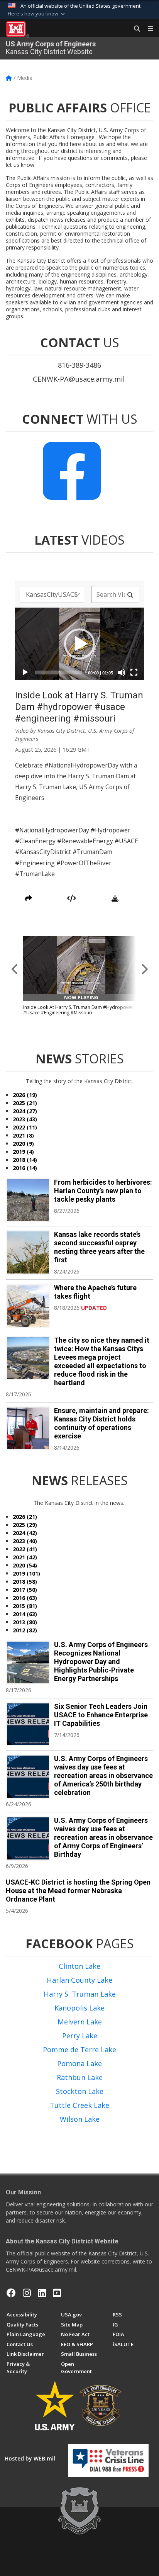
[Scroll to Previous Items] (15, 969)
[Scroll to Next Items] (144, 969)
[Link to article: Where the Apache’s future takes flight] (28, 1306)
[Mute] (122, 672)
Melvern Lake (80, 2022)
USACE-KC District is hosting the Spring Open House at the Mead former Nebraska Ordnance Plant (78, 1891)
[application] (79, 644)
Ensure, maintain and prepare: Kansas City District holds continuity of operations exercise (101, 1423)
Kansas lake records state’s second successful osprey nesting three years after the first (99, 1247)
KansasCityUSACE (52, 594)
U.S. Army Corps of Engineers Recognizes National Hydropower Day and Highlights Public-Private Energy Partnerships (101, 1662)
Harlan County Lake (79, 1980)
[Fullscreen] (134, 672)
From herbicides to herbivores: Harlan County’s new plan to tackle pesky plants (103, 1191)
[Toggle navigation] (147, 29)
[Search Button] (134, 29)
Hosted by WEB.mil (30, 2458)
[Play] (25, 672)
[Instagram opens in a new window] (27, 2293)
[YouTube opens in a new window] (57, 2293)
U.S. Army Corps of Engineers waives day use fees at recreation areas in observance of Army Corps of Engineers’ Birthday (103, 1837)
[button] (37, 14)
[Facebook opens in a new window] (11, 2293)
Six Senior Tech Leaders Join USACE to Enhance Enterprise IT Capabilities (101, 1715)
